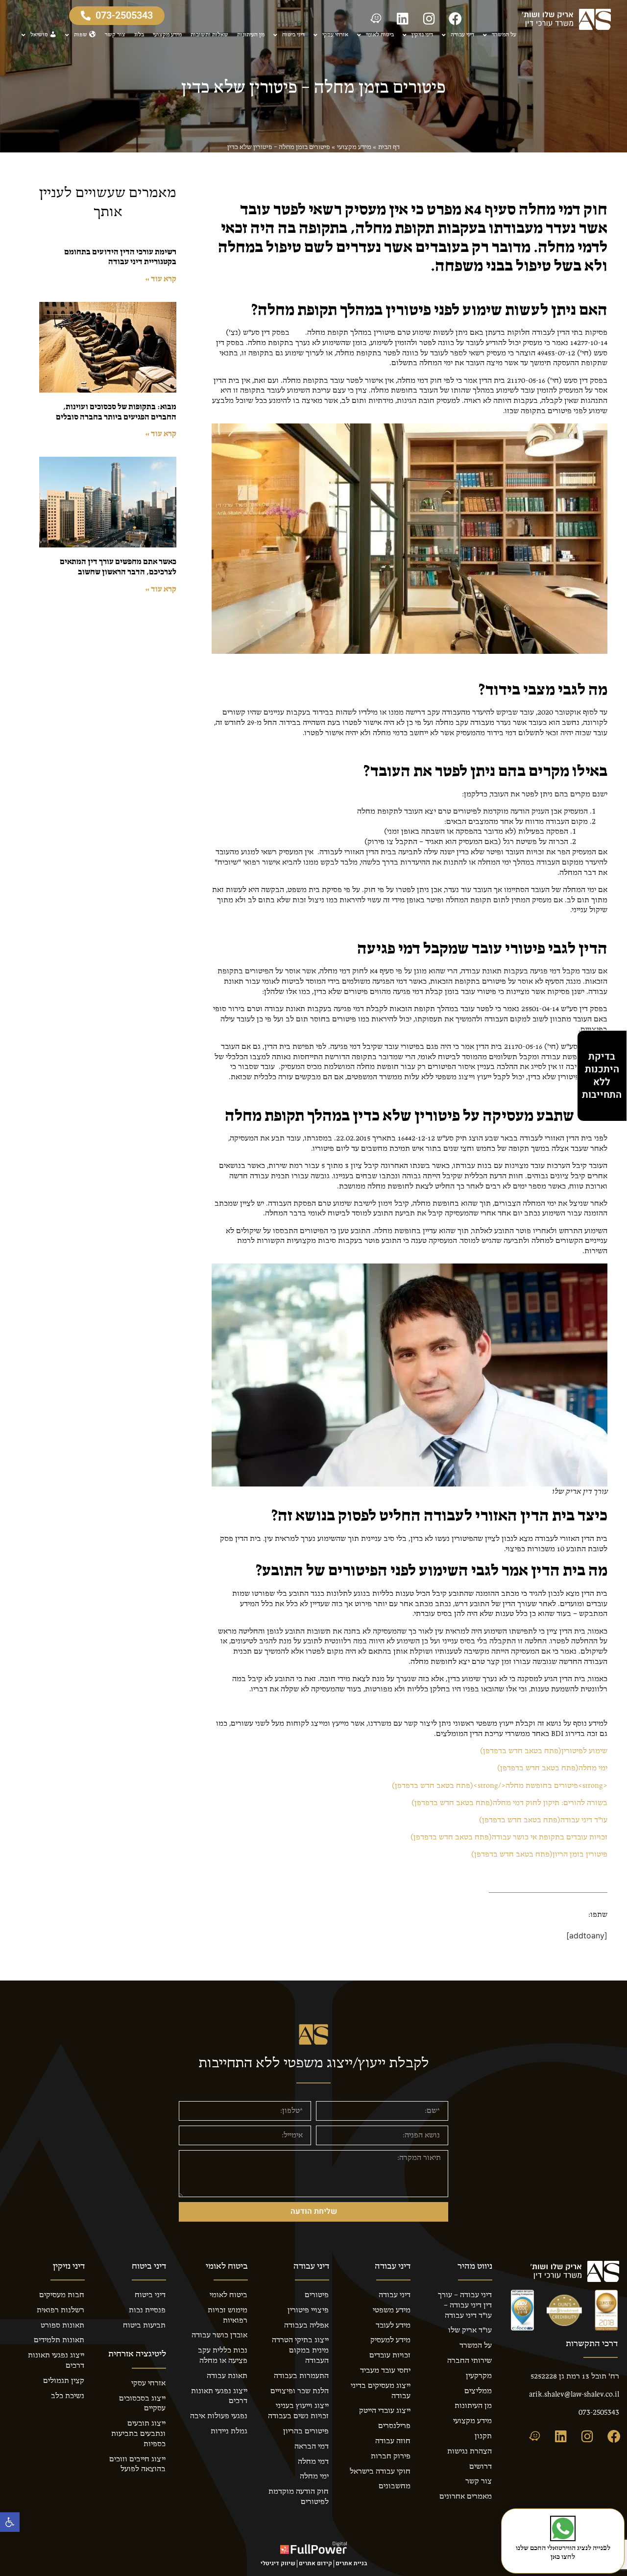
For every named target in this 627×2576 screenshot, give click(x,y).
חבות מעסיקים (62, 2295)
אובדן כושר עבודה (219, 2335)
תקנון (483, 2436)
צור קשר (115, 35)
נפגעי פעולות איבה (219, 2416)
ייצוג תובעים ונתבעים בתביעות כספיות (138, 2434)
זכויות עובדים (390, 2355)
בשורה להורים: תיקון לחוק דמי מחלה (509, 1803)
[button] (10, 2522)
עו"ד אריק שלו (470, 2330)
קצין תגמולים (64, 2381)
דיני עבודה (462, 35)
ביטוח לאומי (380, 35)
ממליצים (478, 2391)
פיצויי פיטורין (308, 2310)
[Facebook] (456, 18)
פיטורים (317, 2295)
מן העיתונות (251, 35)
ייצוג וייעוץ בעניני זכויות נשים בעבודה (298, 2411)
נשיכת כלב (68, 2396)
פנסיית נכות (147, 2310)
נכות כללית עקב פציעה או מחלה (223, 2356)
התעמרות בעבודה (301, 2376)
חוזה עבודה (393, 2441)
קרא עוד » (161, 279)
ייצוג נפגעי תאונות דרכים (219, 2396)
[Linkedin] (403, 18)
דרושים (481, 2467)
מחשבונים (395, 2486)
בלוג (139, 35)
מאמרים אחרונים (466, 2497)
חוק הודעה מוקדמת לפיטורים (299, 2497)
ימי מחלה (552, 1768)
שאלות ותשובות (209, 35)
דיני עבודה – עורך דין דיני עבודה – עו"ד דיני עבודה (465, 2305)
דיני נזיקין (422, 35)
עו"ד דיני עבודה (543, 1820)
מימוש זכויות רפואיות (228, 2316)
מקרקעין (479, 2376)
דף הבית (389, 147)
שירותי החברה (470, 2361)
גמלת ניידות (229, 2431)
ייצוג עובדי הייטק (385, 2411)
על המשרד (504, 35)
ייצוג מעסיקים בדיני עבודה (381, 2391)
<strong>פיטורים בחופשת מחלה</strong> (500, 1786)
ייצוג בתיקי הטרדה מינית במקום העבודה (300, 2351)
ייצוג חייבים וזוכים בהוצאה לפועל (137, 2465)
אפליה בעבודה (306, 2326)
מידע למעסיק (390, 2340)
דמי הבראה (312, 2447)
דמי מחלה (313, 2462)
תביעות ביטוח (144, 2326)
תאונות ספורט (62, 2326)
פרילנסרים (394, 2426)
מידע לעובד (393, 2326)
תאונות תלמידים (59, 2340)
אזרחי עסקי (335, 35)
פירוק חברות (391, 2456)
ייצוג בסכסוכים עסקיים (142, 2404)
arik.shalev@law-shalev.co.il (574, 2395)
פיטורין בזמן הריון (539, 1855)
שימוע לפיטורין (544, 1751)
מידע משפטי (392, 2310)
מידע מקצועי (167, 35)
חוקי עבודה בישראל (380, 2472)
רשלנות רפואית (60, 2310)
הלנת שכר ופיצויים (300, 2391)
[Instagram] (429, 18)
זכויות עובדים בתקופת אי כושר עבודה (509, 1837)
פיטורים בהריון (306, 2431)
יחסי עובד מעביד (385, 2371)
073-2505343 (599, 2413)
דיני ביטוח (293, 35)
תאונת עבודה (227, 2376)
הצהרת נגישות (470, 2452)
